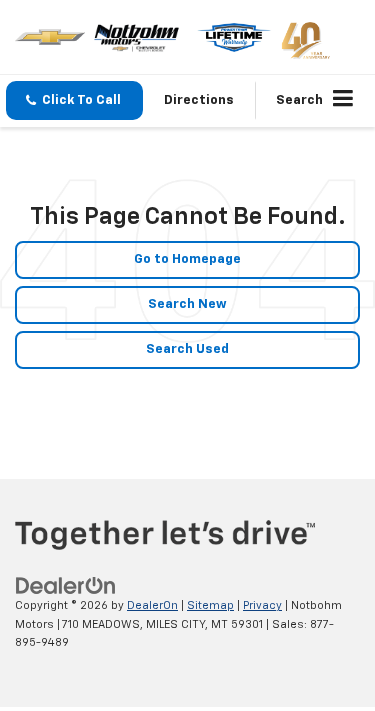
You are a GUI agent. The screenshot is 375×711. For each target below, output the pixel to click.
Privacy (262, 605)
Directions (199, 100)
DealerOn (152, 605)
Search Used (187, 349)
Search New (187, 304)
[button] (74, 100)
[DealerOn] (66, 586)
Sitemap (210, 605)
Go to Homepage (187, 259)
